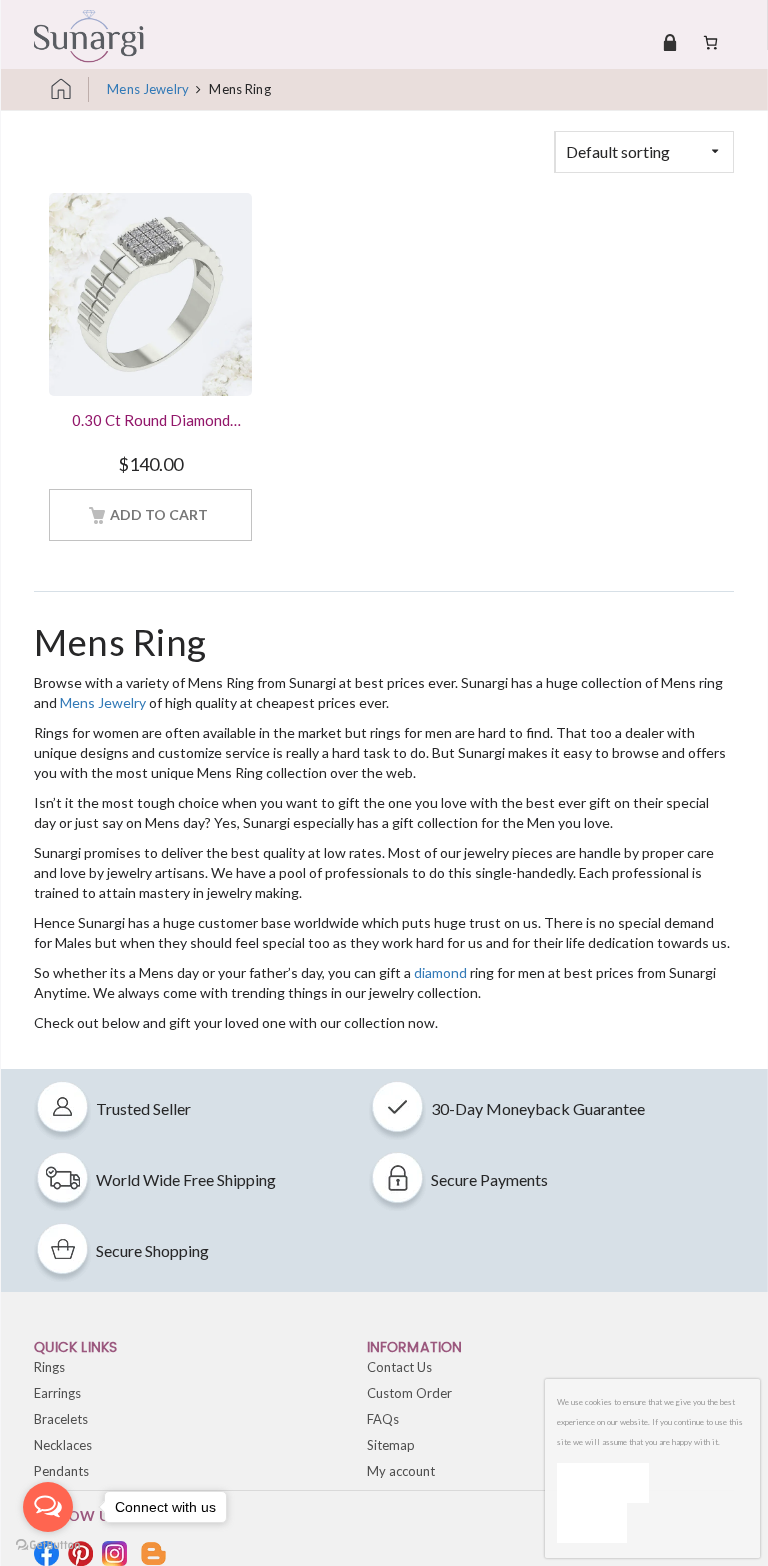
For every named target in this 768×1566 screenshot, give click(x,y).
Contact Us (399, 1367)
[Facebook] (46, 1553)
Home (69, 89)
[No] (592, 1523)
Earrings (57, 1393)
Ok (603, 1482)
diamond (440, 972)
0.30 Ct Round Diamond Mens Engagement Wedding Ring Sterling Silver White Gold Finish (151, 422)
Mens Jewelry (148, 89)
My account (401, 1471)
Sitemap (391, 1445)
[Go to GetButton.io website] (48, 1545)
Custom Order (409, 1393)
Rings (49, 1367)
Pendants (61, 1471)
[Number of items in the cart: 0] (710, 42)
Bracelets (61, 1419)
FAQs (383, 1419)
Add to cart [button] (159, 514)
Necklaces (63, 1445)
